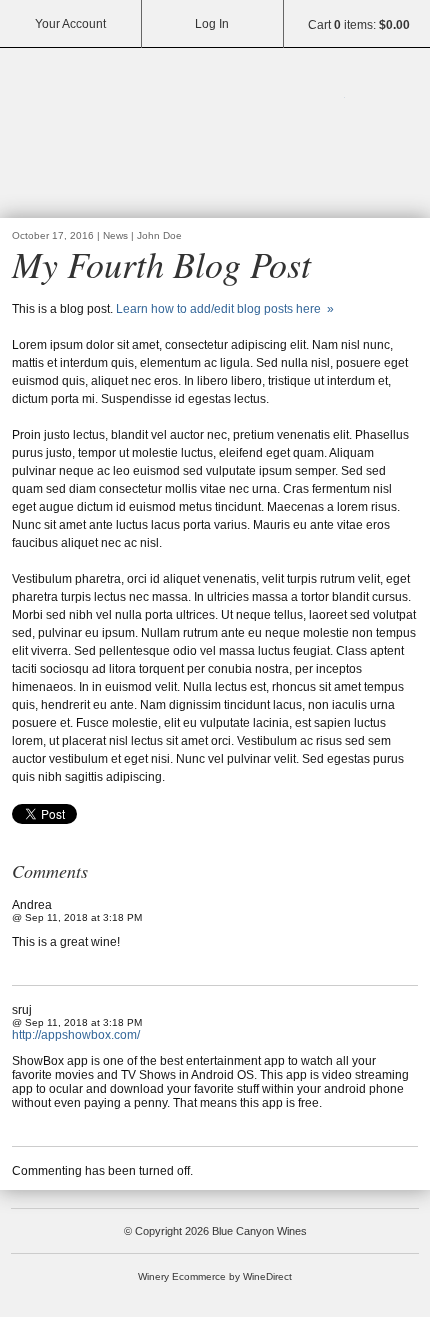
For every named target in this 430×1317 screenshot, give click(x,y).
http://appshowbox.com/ (76, 1035)
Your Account (70, 24)
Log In (212, 24)
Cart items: (359, 25)
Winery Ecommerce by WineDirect (215, 1276)
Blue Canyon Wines (215, 136)
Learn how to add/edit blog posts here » (225, 309)
